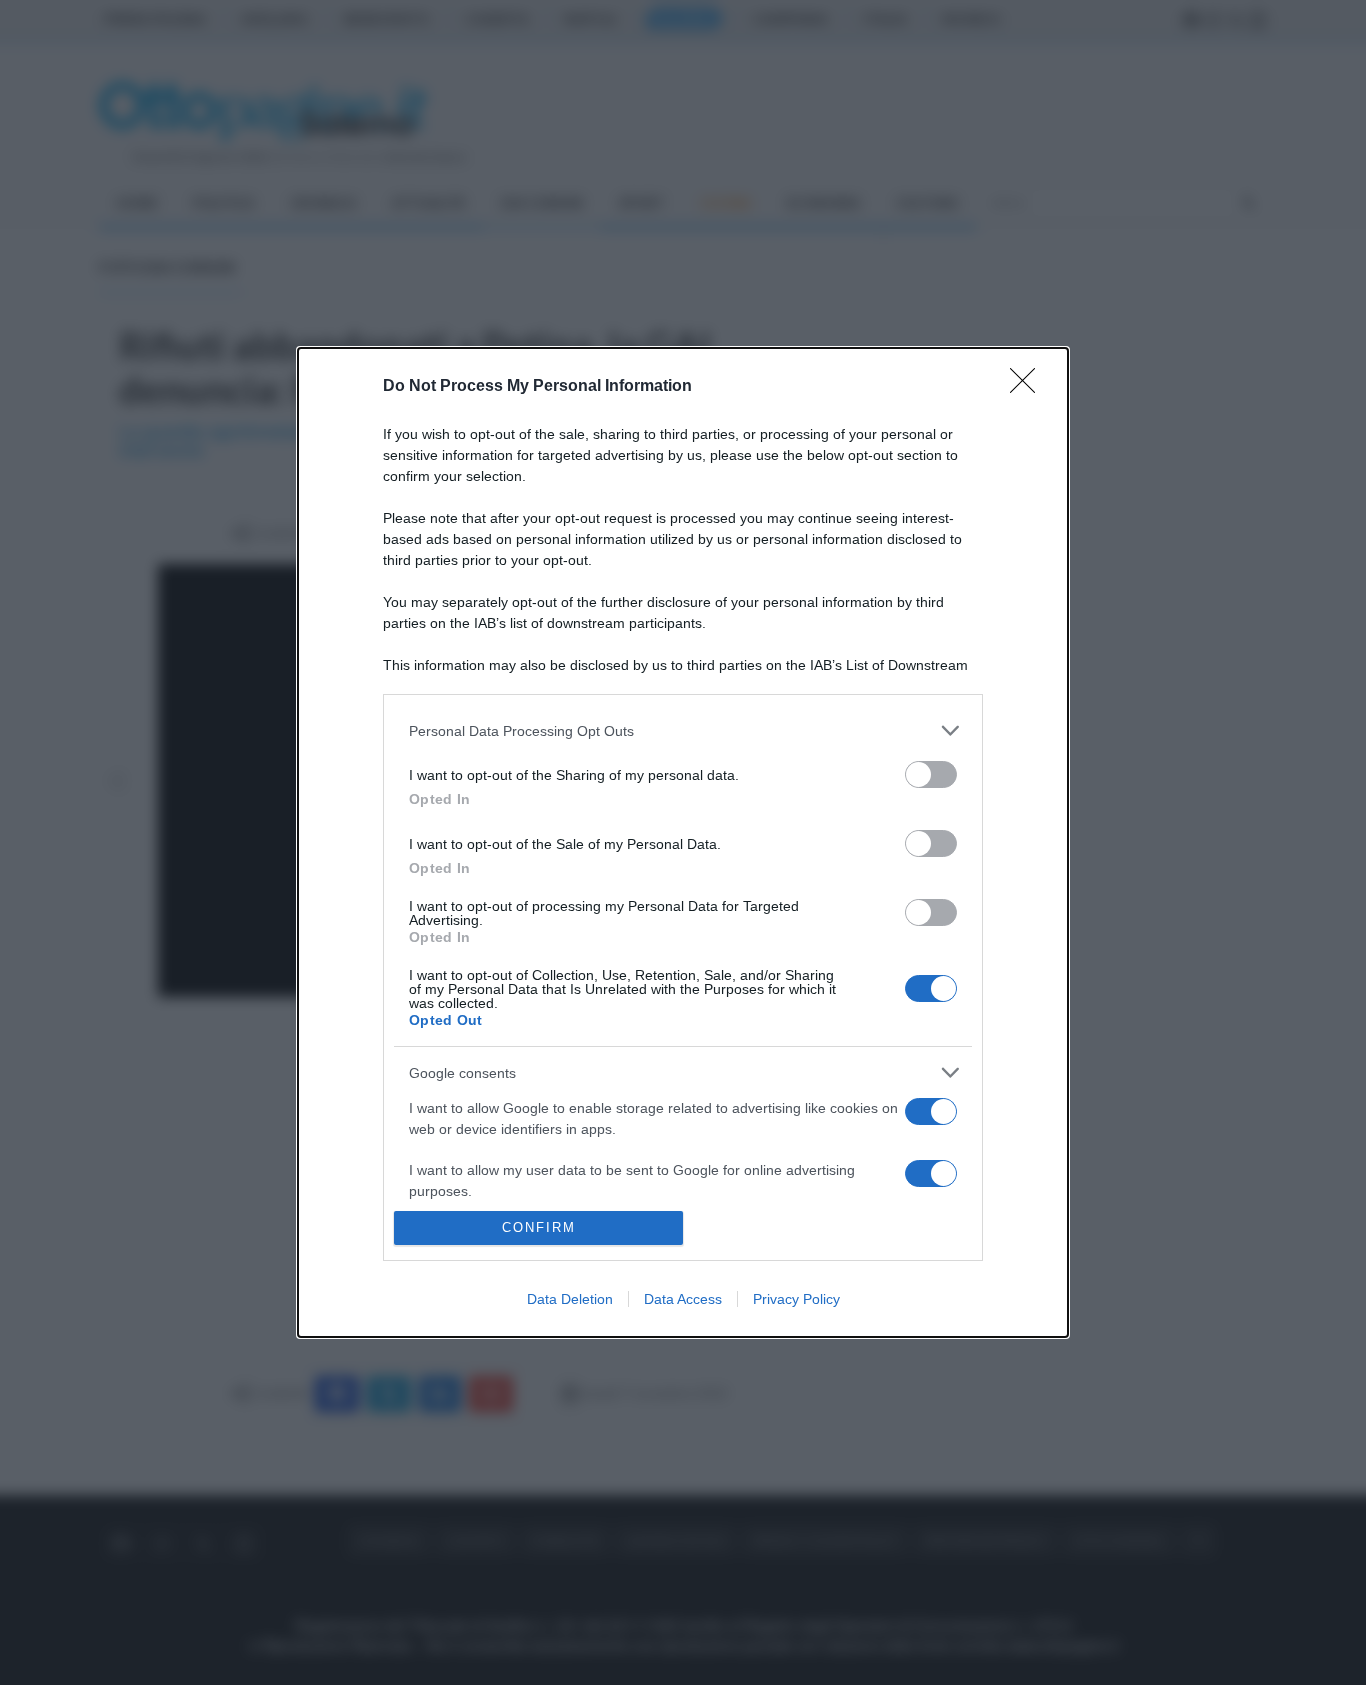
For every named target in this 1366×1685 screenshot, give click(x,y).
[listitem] (683, 730)
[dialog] (683, 842)
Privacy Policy (796, 1299)
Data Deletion (570, 1299)
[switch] (931, 774)
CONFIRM (539, 1227)
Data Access (683, 1299)
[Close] (1029, 387)
